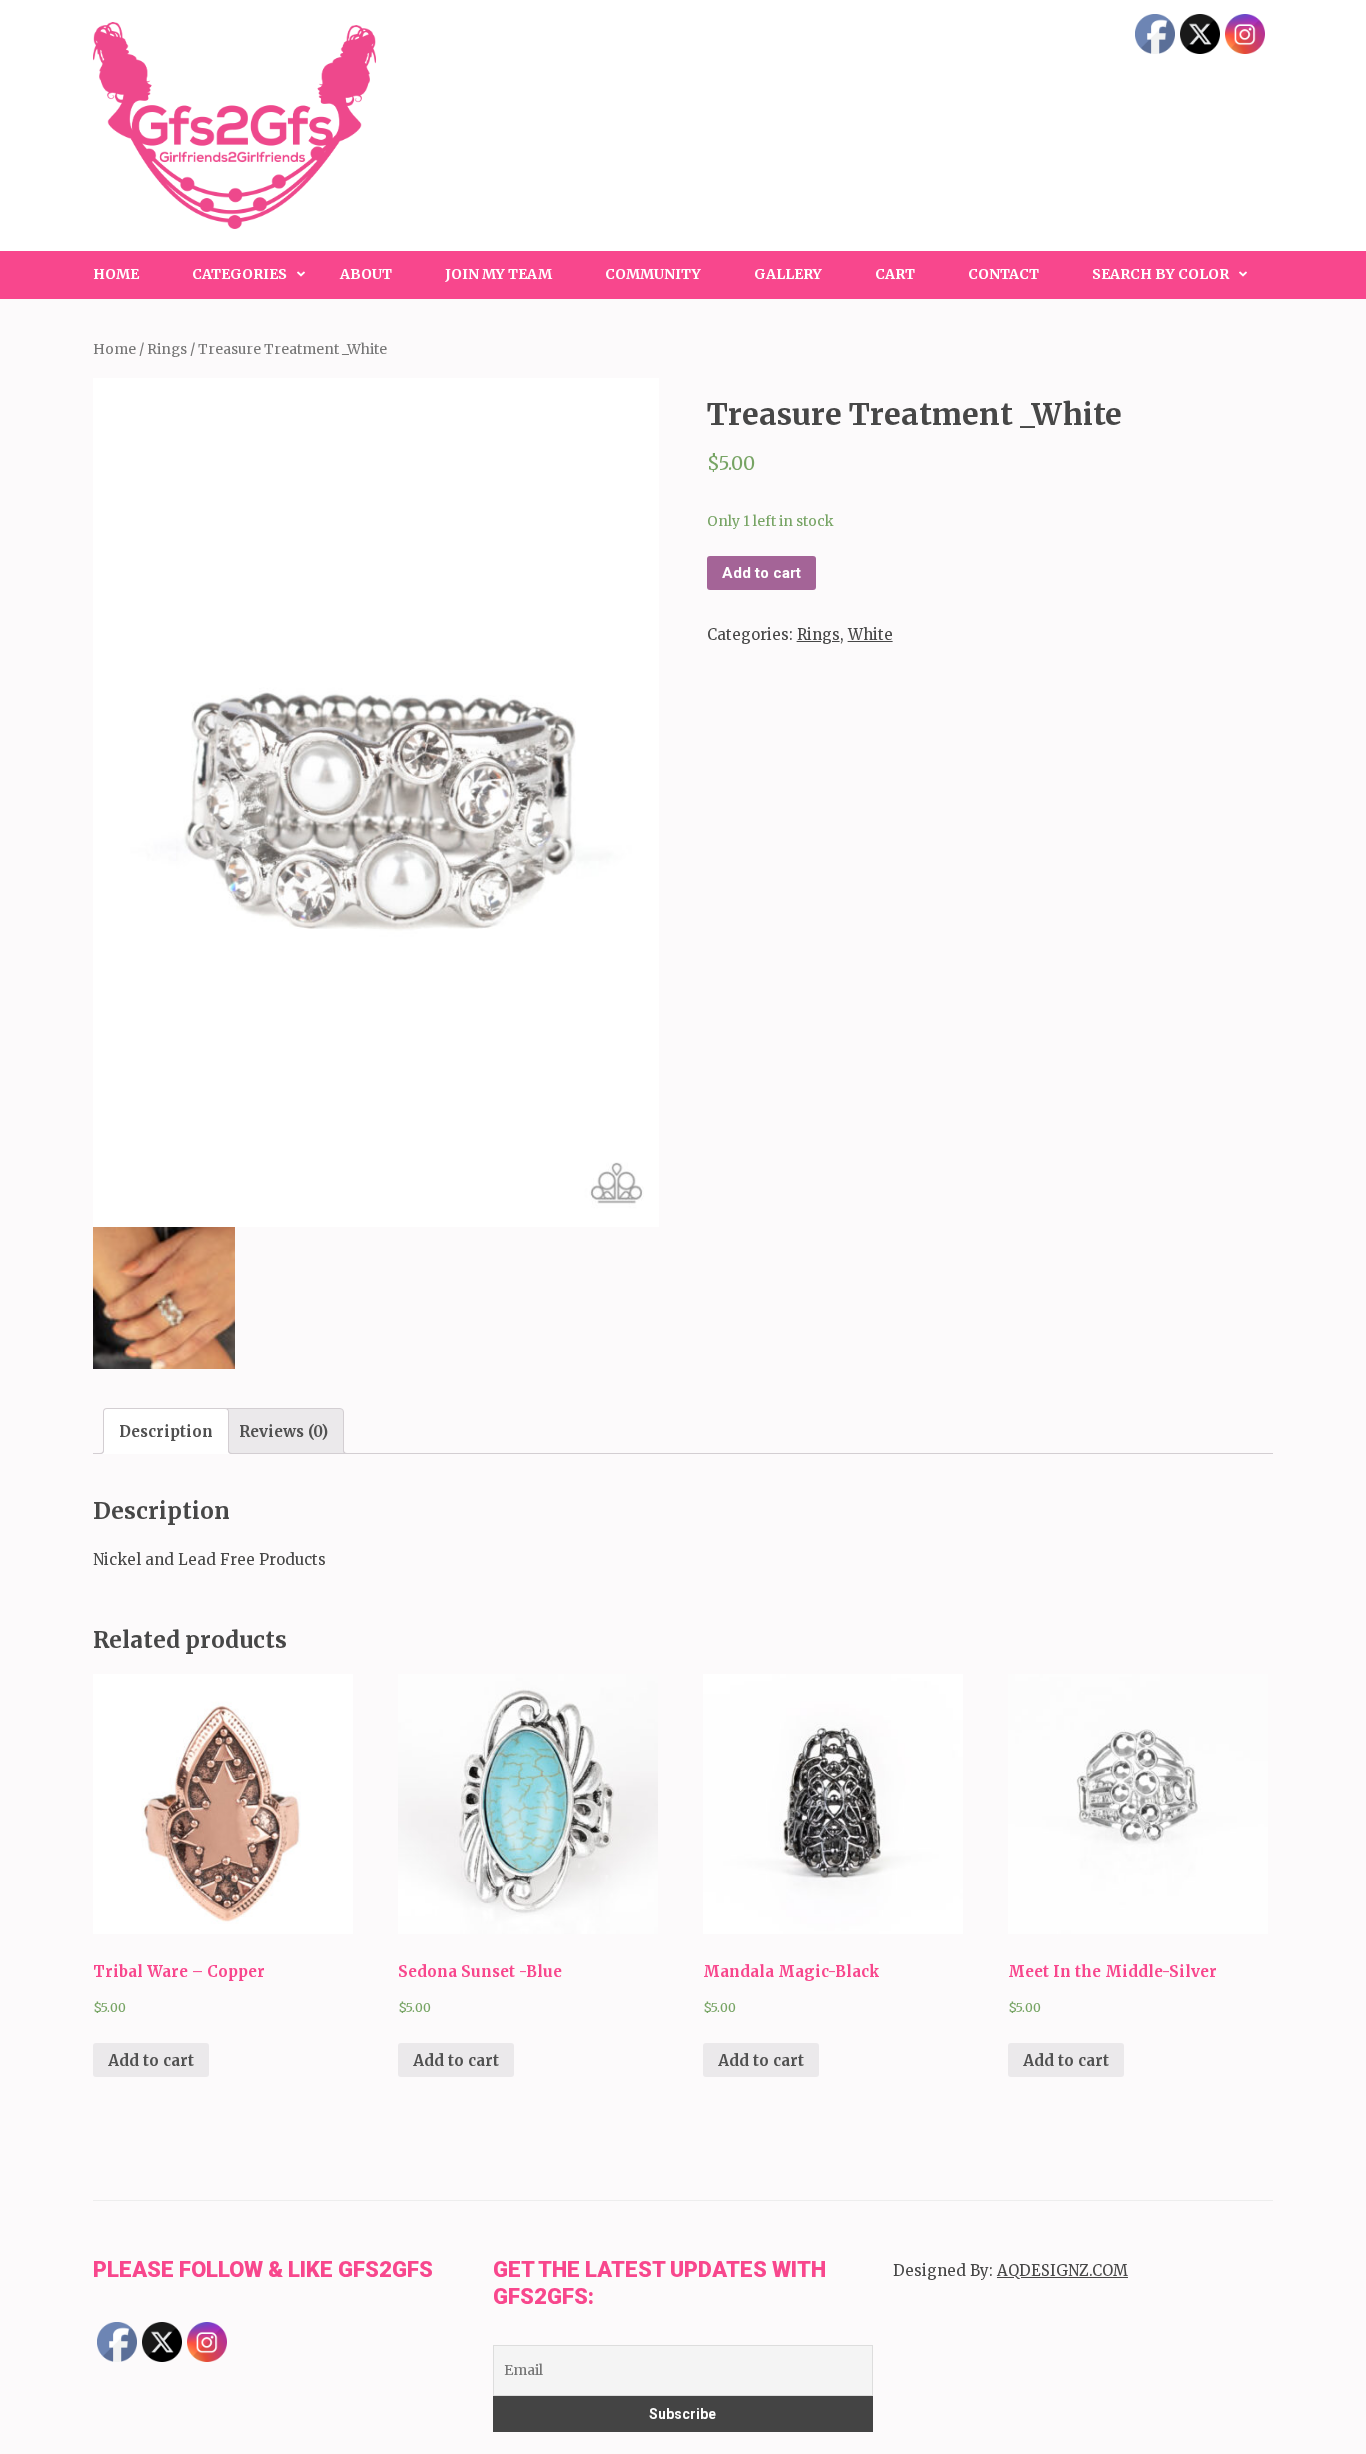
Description (166, 1431)
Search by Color (1160, 274)
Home (116, 274)
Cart (895, 274)
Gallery (788, 274)
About (366, 274)
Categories (239, 274)
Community (653, 274)
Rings (167, 349)
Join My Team (498, 274)
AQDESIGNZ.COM (1062, 2270)
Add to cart (761, 573)
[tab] (166, 1431)
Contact (1003, 274)
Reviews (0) (283, 1431)
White (870, 634)
